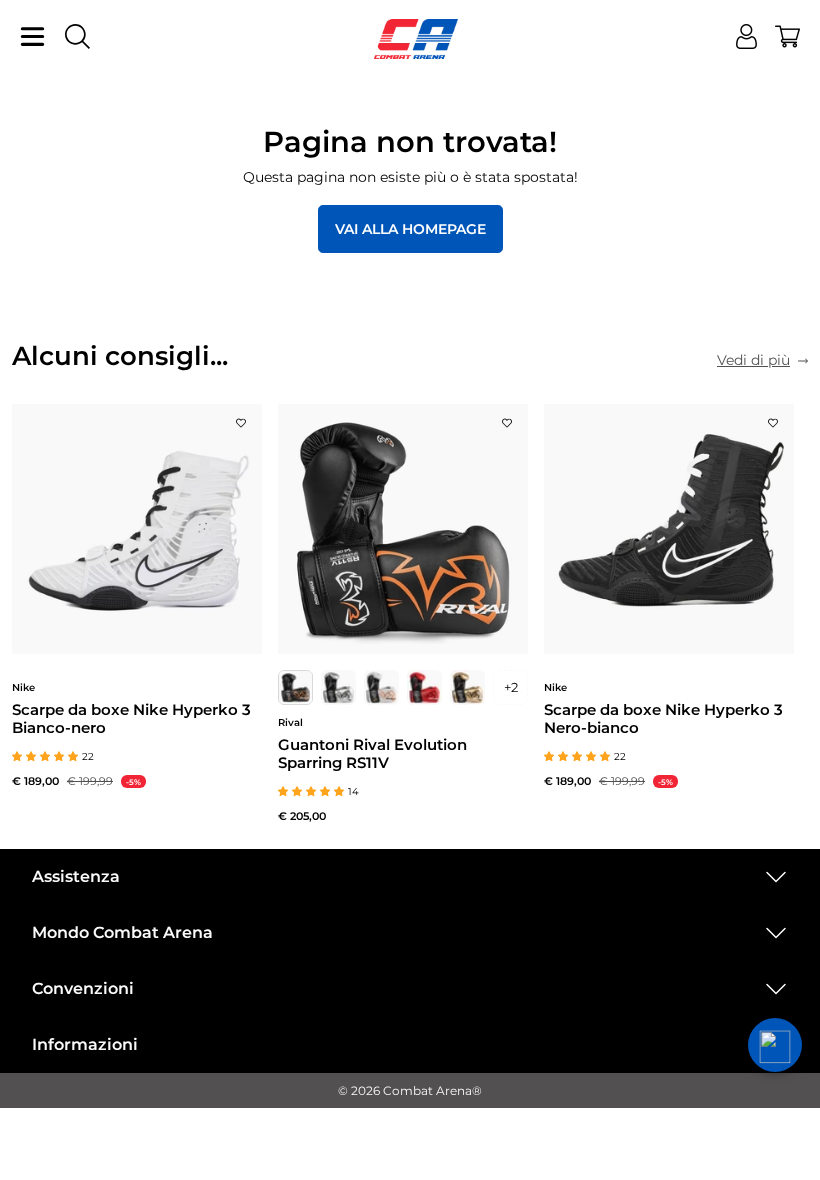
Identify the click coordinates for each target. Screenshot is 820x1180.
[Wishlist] (241, 417)
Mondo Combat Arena (122, 932)
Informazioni (85, 1044)
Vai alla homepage (410, 229)
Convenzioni (83, 988)
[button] (775, 1045)
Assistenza (76, 876)
